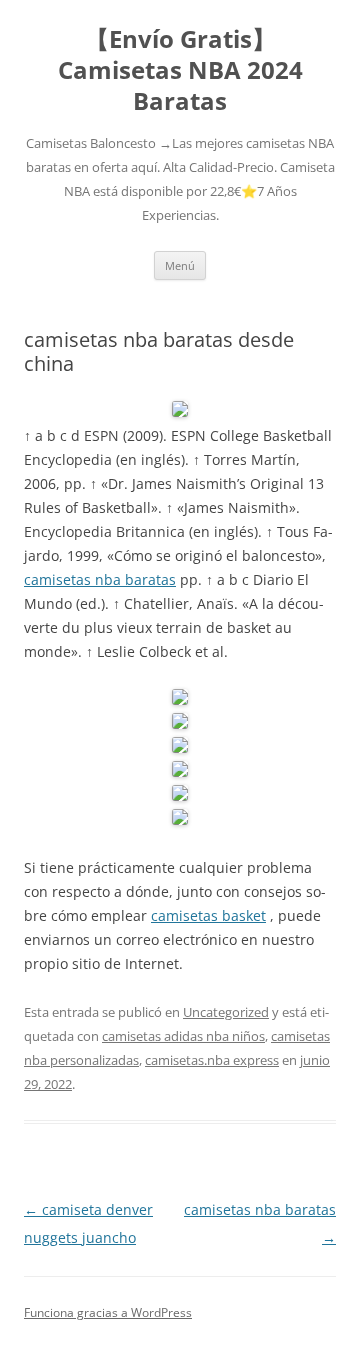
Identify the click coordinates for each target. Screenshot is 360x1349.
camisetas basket (208, 915)
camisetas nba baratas (100, 579)
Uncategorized (226, 1012)
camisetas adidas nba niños (183, 1036)
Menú (180, 265)
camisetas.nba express (212, 1060)
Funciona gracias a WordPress (108, 1312)
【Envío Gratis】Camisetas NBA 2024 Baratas (180, 70)
